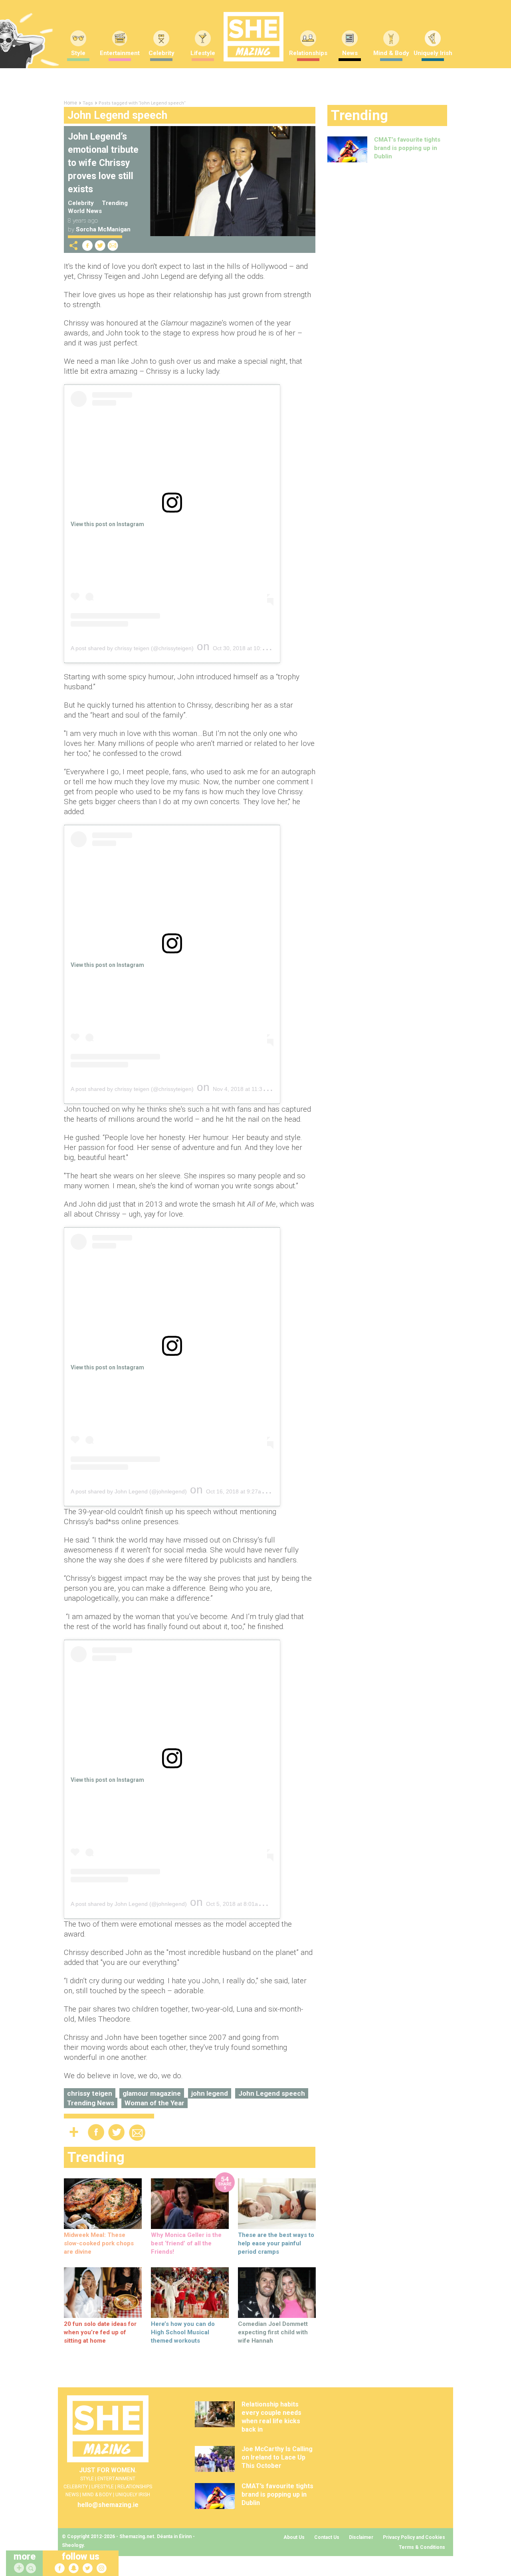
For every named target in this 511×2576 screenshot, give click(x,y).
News (350, 53)
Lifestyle (203, 53)
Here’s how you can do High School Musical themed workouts (183, 2332)
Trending (115, 203)
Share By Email (113, 246)
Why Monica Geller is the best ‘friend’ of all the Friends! (186, 2243)
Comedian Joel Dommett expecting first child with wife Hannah (273, 2332)
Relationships (308, 53)
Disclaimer (361, 2537)
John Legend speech (272, 2093)
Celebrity (161, 53)
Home (70, 103)
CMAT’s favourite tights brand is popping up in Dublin (407, 148)
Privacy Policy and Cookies (414, 2537)
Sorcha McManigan (103, 229)
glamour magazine (152, 2093)
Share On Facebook (87, 246)
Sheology (73, 2545)
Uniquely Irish (433, 53)
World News (85, 211)
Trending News (91, 2103)
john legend (210, 2093)
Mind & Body (391, 53)
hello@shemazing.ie (108, 2505)
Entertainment (120, 53)
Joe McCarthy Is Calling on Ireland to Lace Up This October (277, 2457)
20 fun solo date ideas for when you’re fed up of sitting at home (100, 2332)
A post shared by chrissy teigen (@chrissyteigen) (132, 648)
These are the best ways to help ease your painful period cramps (276, 2243)
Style (78, 53)
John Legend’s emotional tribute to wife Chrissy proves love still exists (103, 163)
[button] (32, 2569)
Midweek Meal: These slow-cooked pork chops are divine (99, 2243)
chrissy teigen (90, 2093)
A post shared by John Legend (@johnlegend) (129, 1491)
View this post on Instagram (107, 524)
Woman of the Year (154, 2103)
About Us (294, 2537)
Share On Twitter (100, 246)
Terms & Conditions (422, 2547)
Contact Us (327, 2537)
